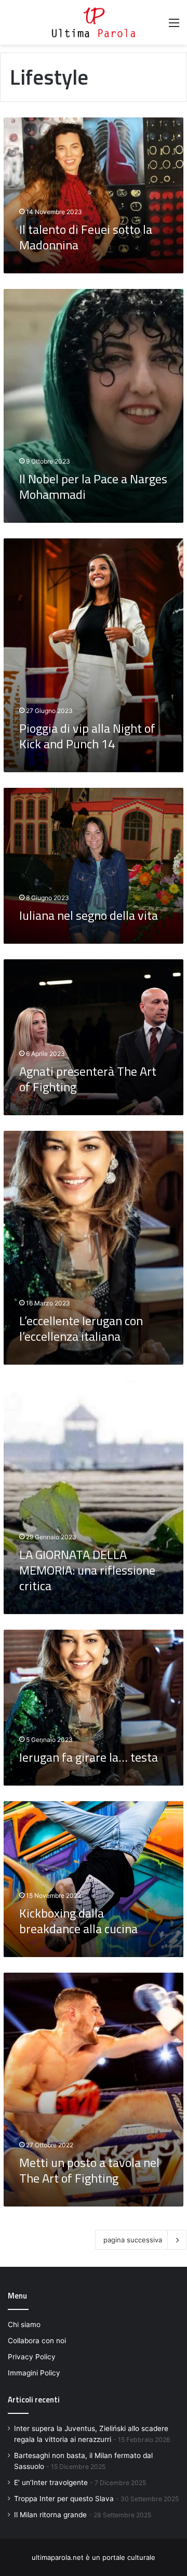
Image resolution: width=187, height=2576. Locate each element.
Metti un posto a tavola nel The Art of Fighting (89, 2170)
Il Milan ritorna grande (50, 2515)
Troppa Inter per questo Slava (64, 2499)
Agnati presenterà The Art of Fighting (88, 1079)
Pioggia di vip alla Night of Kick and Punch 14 (87, 736)
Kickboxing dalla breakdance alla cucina (78, 1921)
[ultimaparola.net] (94, 22)
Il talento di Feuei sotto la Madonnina (86, 237)
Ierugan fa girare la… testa (89, 1757)
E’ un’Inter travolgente (51, 2482)
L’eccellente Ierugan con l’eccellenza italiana (81, 1328)
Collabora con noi (37, 2341)
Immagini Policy (34, 2373)
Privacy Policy (32, 2357)
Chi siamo (24, 2324)
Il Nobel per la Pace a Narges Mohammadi (93, 486)
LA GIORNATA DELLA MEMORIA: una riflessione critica (87, 1570)
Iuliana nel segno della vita (89, 915)
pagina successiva (133, 2240)
